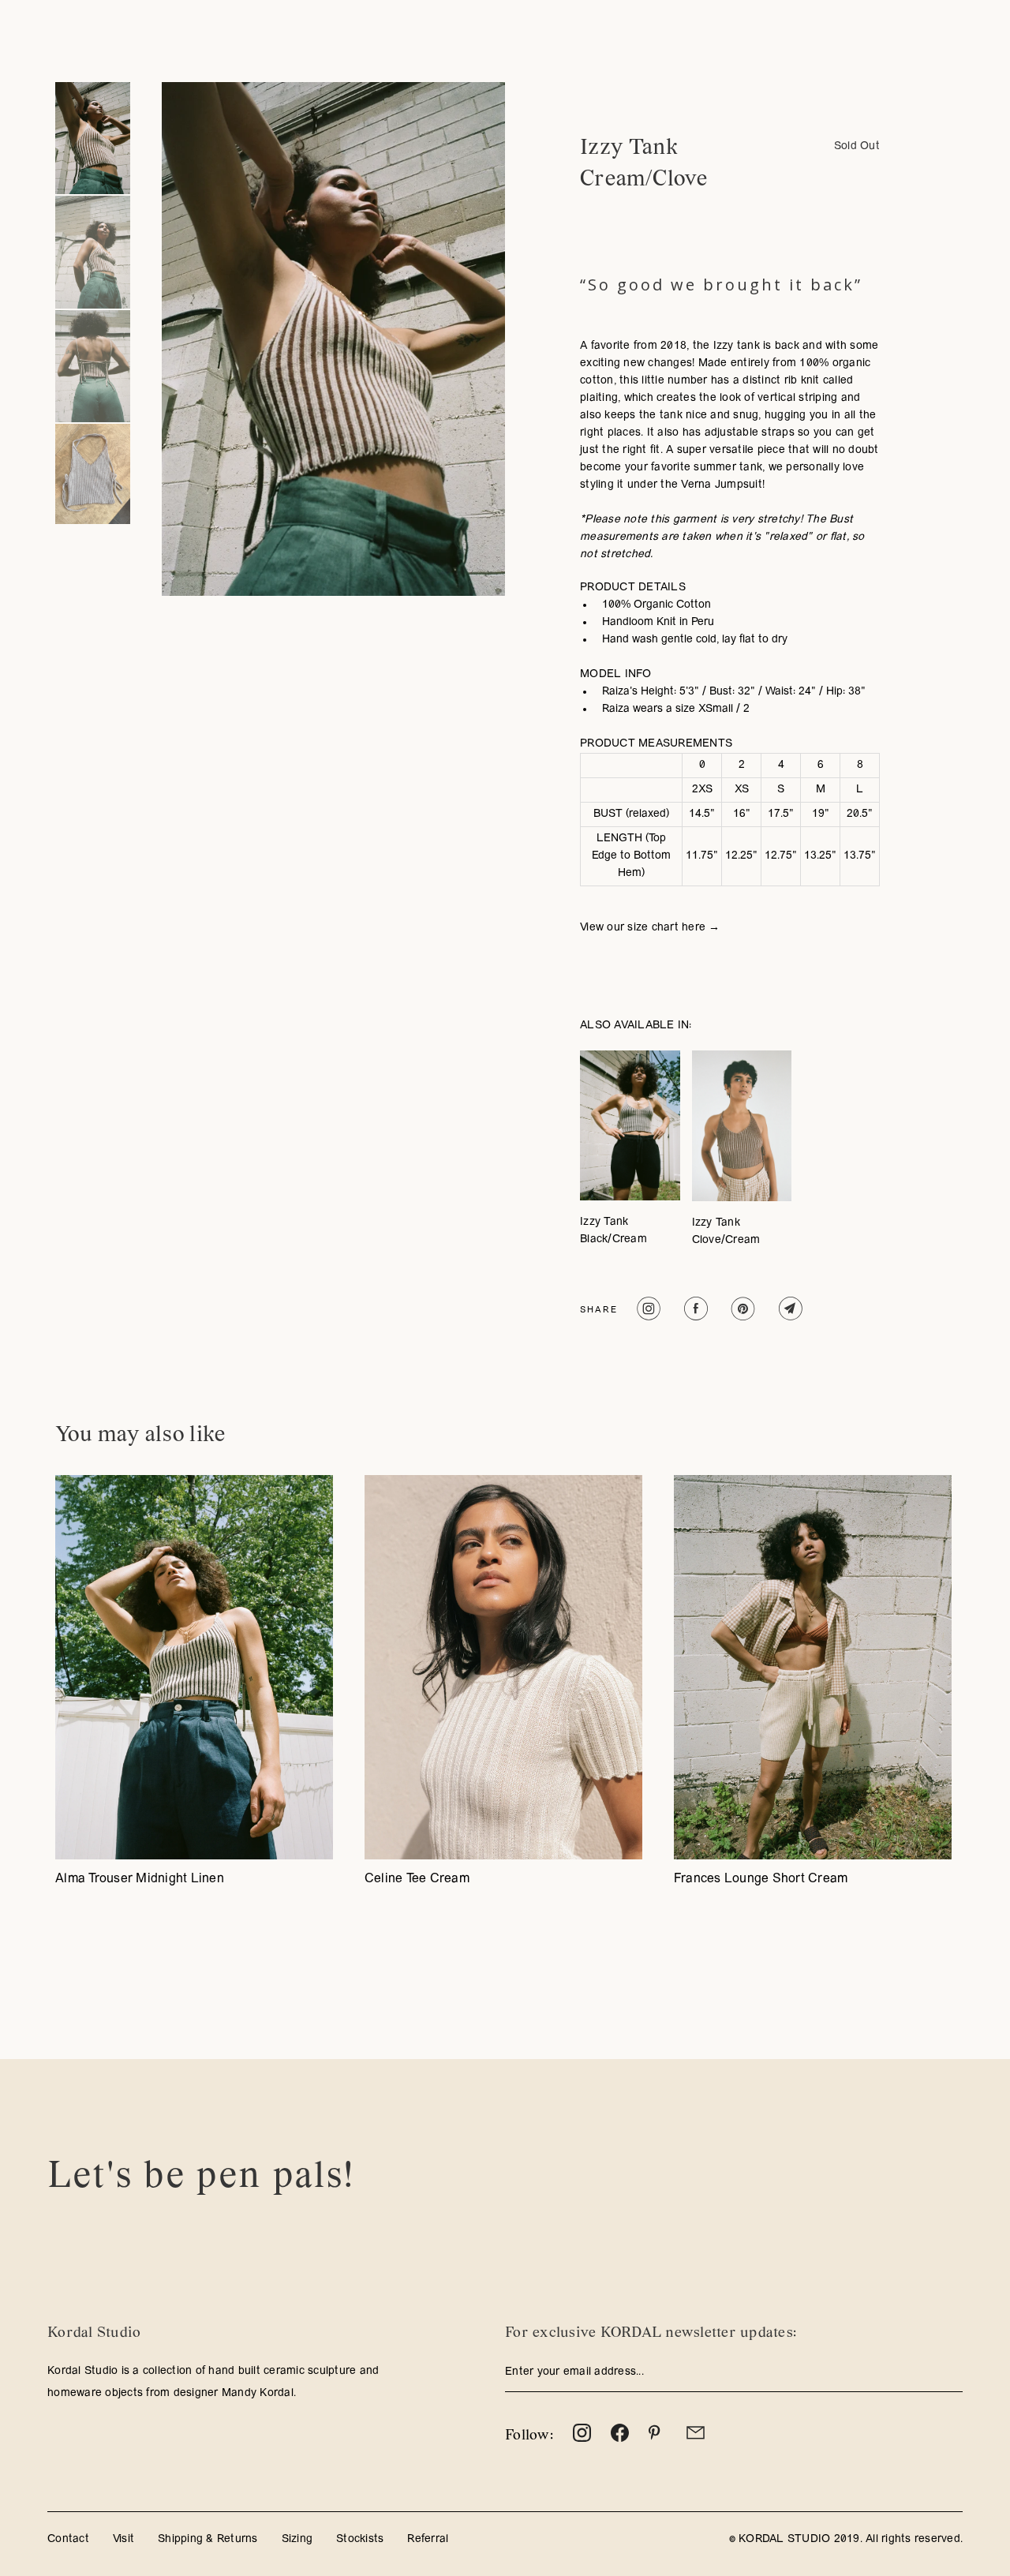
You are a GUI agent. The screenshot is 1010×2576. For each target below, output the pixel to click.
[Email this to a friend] (789, 1309)
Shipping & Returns (208, 2539)
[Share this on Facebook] (694, 1309)
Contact (68, 2539)
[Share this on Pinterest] (741, 1309)
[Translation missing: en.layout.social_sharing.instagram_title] (647, 1309)
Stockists (360, 2539)
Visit (123, 2539)
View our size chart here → (650, 928)
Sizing (297, 2539)
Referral (428, 2539)
